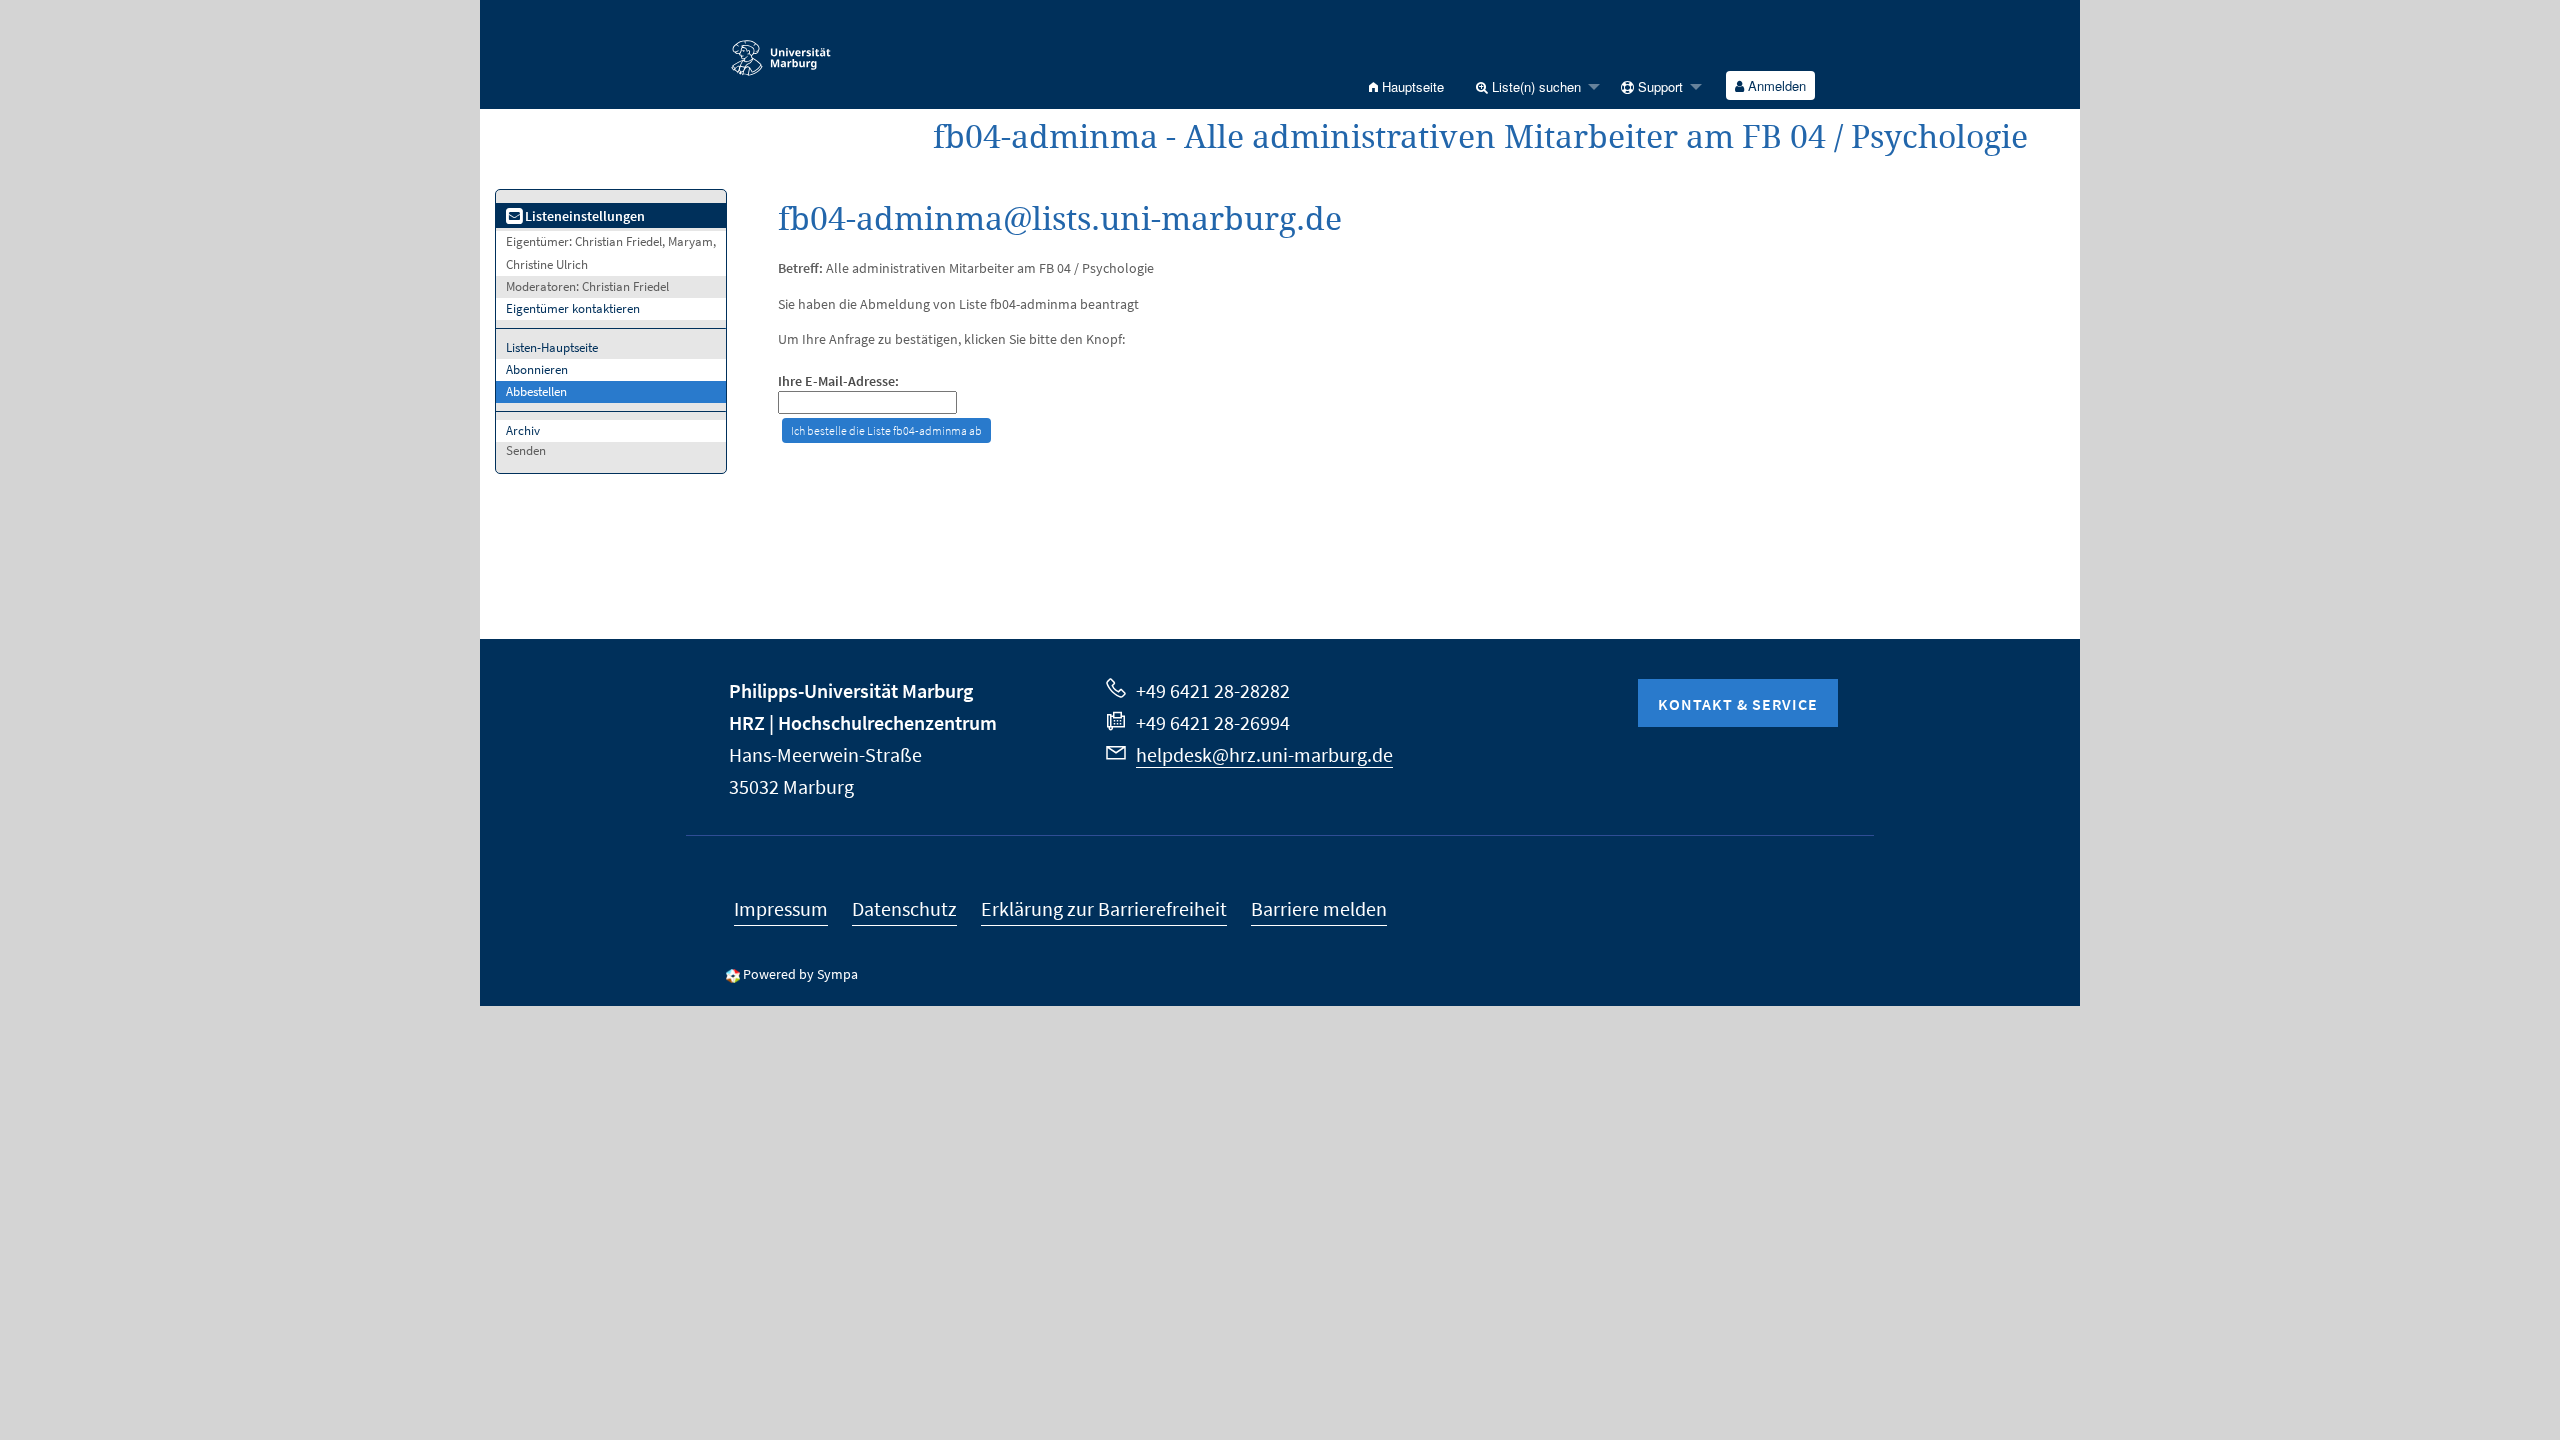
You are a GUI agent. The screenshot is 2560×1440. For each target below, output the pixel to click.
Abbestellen (536, 391)
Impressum (781, 908)
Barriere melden (1319, 908)
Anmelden (1775, 85)
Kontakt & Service (1738, 704)
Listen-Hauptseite (552, 347)
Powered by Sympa (800, 974)
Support (1658, 86)
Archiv (523, 430)
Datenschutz (904, 908)
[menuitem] (1406, 86)
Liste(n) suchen (1534, 86)
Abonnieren (537, 369)
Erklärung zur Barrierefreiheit (1104, 908)
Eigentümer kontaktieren (573, 308)
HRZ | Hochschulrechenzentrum (863, 722)
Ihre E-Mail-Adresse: (838, 381)
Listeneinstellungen (583, 216)
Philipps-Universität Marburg (851, 690)
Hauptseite (1411, 86)
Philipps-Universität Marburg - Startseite (831, 49)
